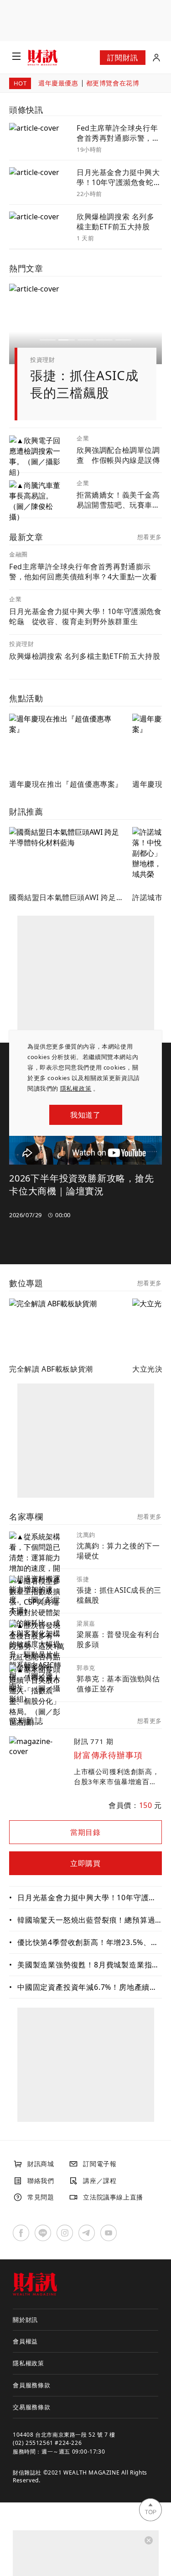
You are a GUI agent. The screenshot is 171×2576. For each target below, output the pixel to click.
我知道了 (85, 1115)
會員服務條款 (32, 2385)
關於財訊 (25, 2320)
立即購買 (85, 1863)
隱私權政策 (76, 1088)
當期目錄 (85, 1832)
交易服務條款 (32, 2407)
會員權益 (25, 2341)
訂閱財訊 (122, 58)
